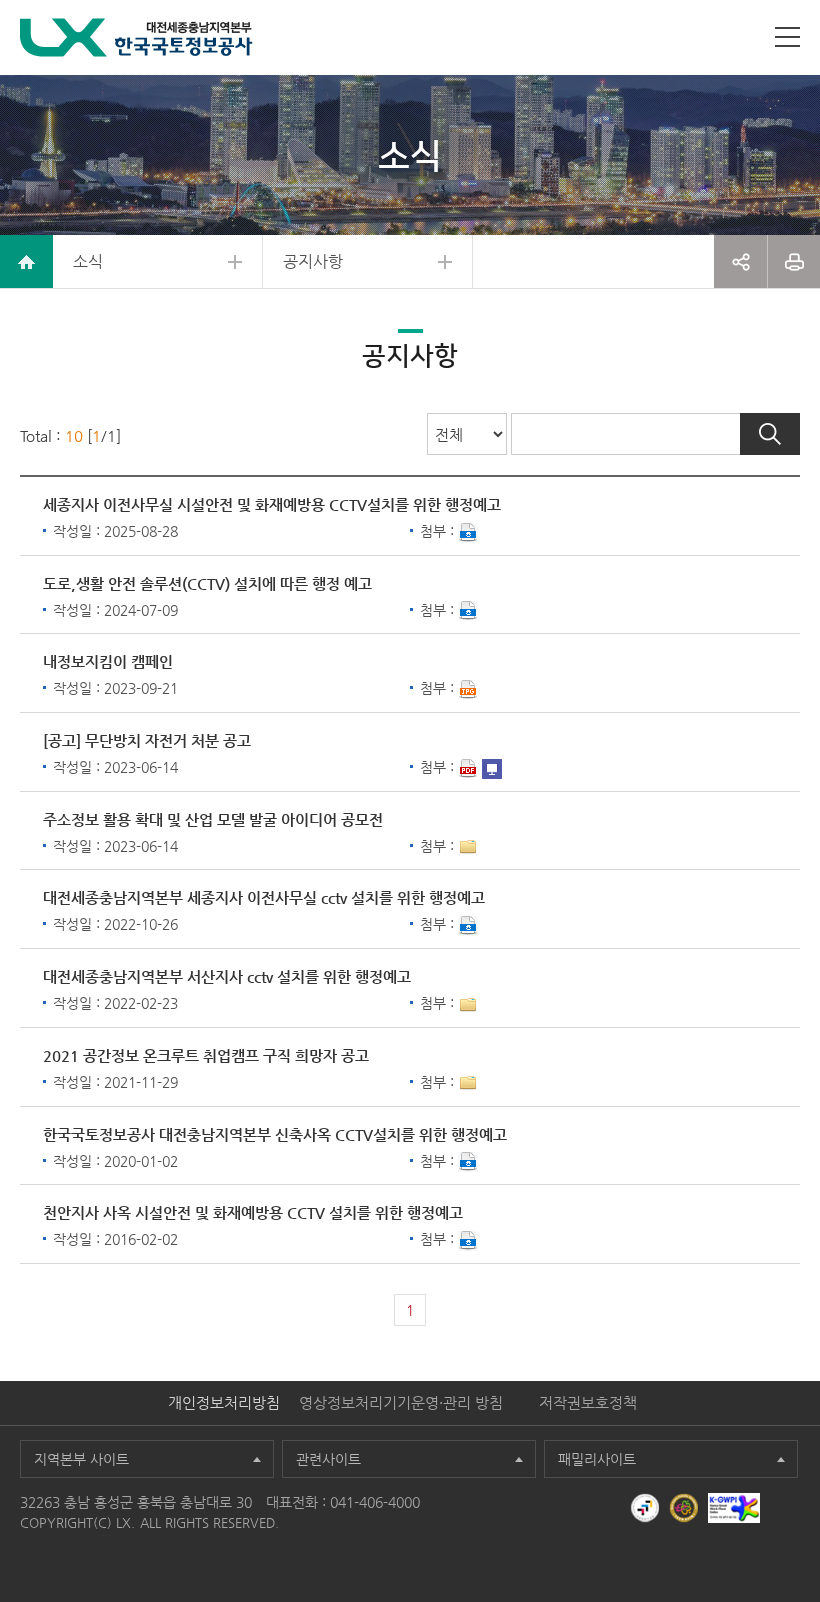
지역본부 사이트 (81, 1459)
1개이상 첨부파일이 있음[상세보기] (468, 847)
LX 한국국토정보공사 (136, 37)
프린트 (794, 261)
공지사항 (313, 261)
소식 (88, 261)
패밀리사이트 (597, 1459)
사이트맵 (787, 37)
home (26, 261)
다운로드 (468, 533)
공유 (740, 261)
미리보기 (492, 769)
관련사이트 (328, 1459)
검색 (770, 434)
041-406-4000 (375, 1502)
